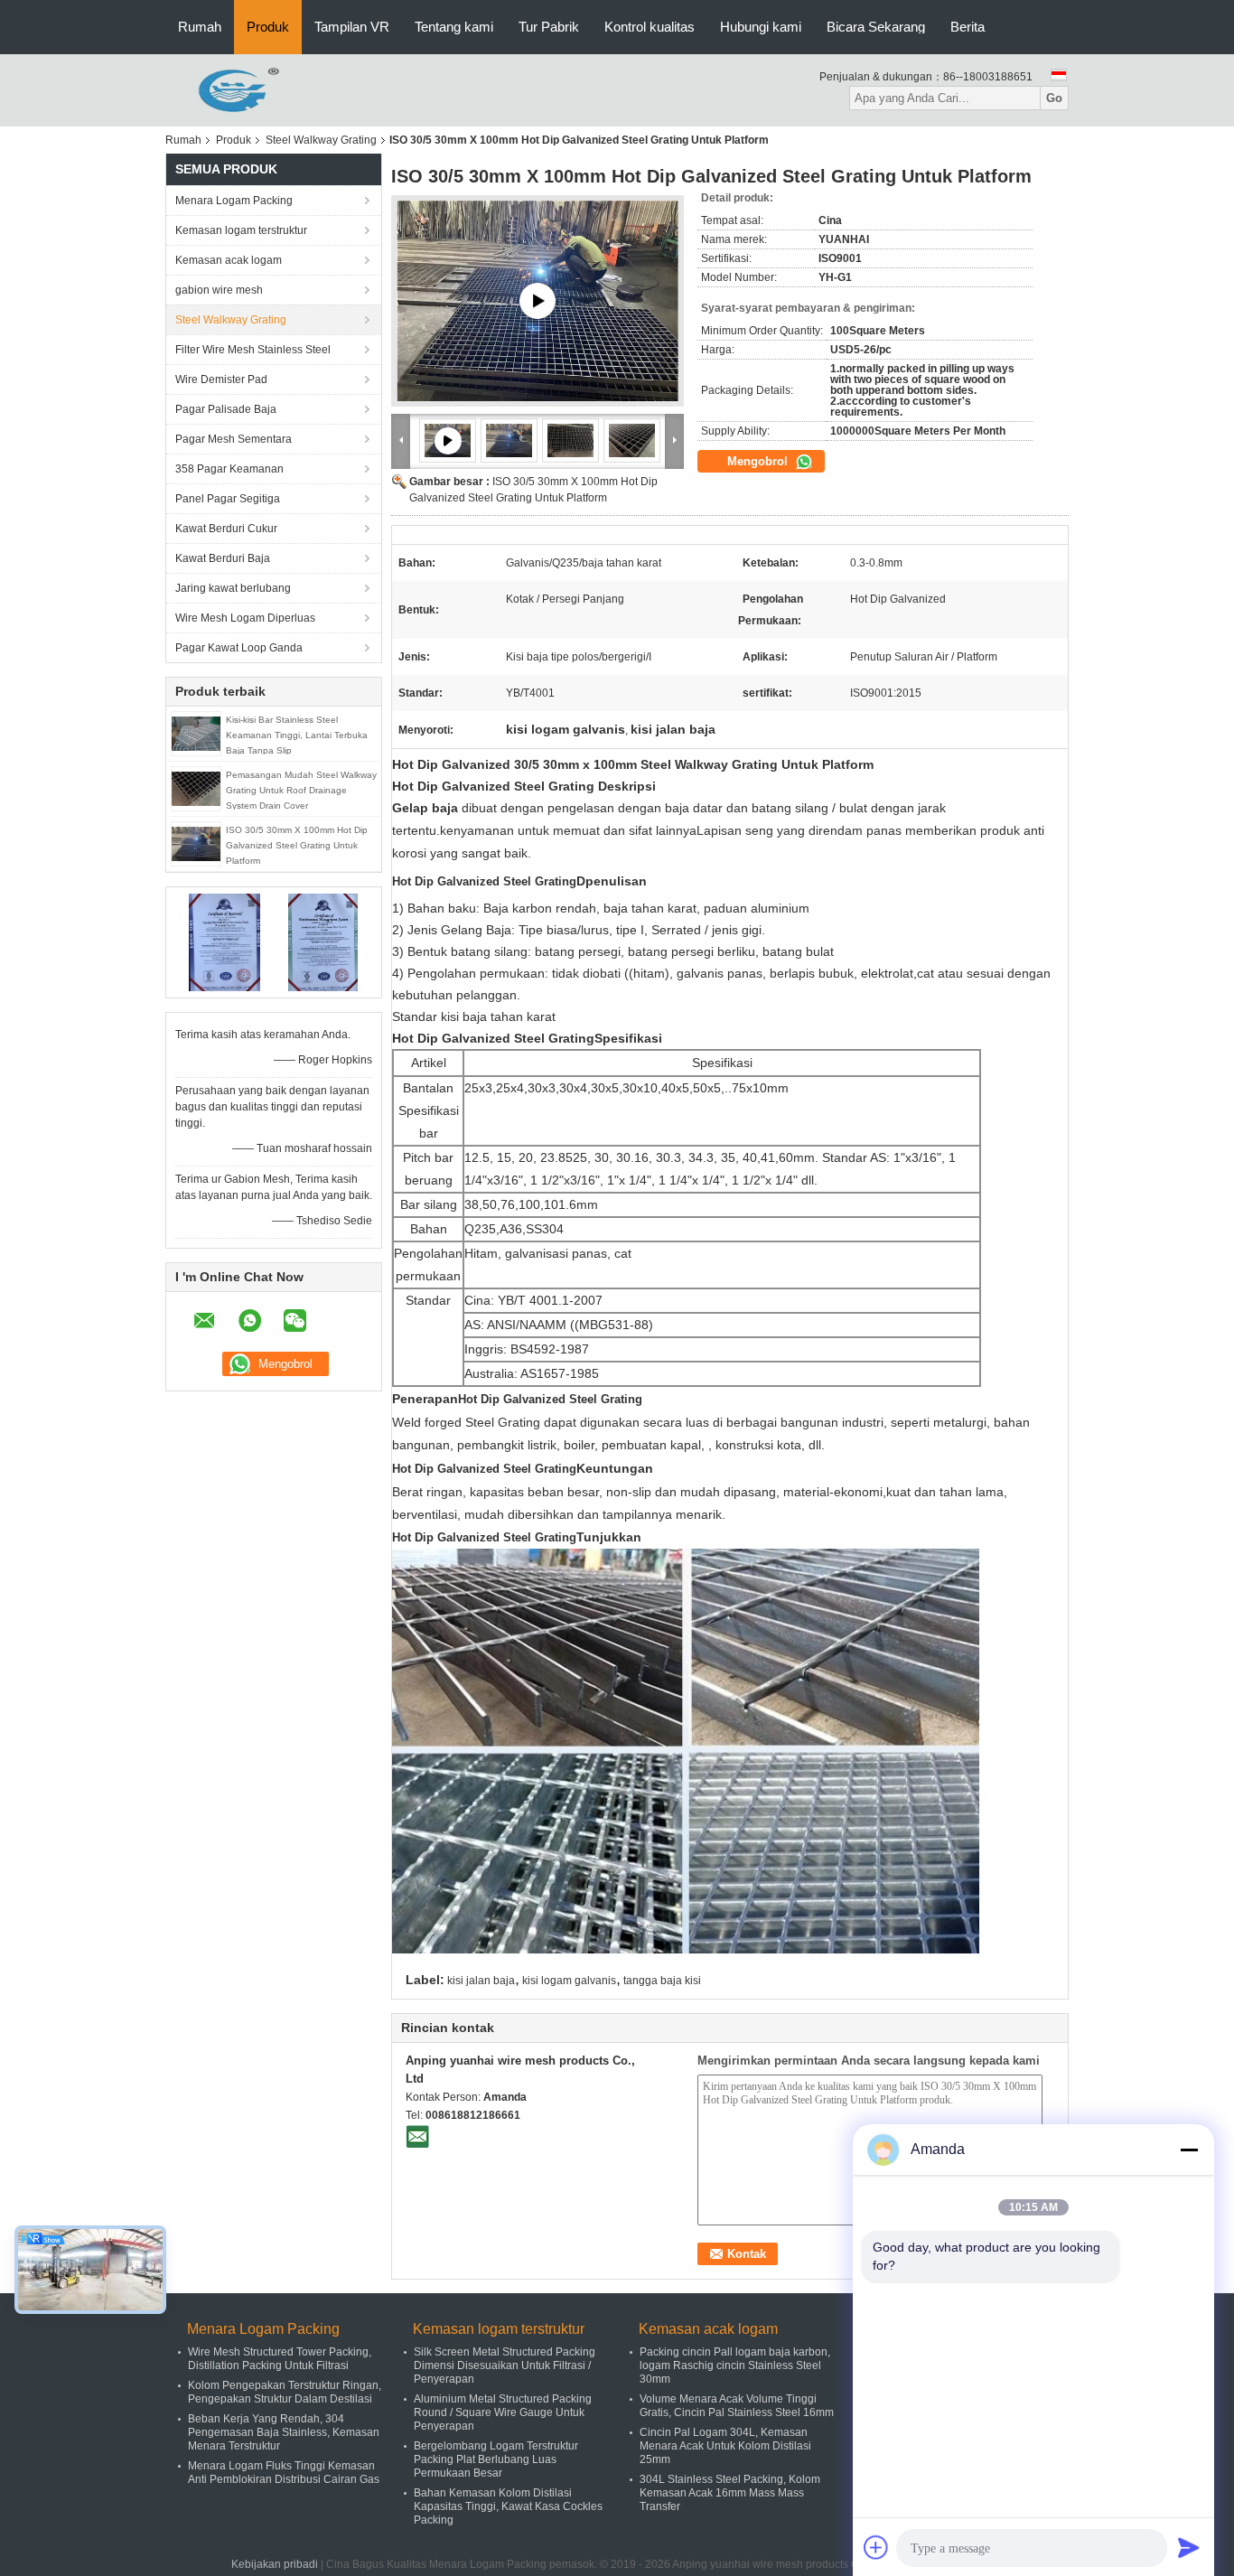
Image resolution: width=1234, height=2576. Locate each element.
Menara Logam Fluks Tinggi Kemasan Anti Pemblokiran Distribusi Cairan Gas (284, 2473)
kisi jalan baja (481, 1981)
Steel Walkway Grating (321, 140)
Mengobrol (759, 461)
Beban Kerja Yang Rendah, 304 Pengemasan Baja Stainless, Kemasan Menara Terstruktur (284, 2432)
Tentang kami (454, 27)
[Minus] (1189, 2150)
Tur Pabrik (549, 27)
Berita (968, 27)
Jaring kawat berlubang (233, 588)
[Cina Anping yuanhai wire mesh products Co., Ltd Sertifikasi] (224, 941)
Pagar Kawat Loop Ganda (239, 648)
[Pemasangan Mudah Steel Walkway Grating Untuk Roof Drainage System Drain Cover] (196, 788)
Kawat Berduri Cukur (226, 529)
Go (1054, 98)
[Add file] (876, 2547)
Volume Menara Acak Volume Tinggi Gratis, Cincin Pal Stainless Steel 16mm (737, 2406)
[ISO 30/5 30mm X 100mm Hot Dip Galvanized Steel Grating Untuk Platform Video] (538, 301)
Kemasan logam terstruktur (241, 230)
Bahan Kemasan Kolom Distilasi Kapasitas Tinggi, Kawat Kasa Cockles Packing (508, 2506)
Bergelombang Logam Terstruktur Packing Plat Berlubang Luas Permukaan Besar (496, 2459)
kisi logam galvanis (569, 1981)
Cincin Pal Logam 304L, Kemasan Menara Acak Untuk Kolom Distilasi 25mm (725, 2446)
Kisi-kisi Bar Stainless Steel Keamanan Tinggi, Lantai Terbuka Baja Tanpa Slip (297, 735)
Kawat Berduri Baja (223, 558)
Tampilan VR (352, 27)
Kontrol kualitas (650, 27)
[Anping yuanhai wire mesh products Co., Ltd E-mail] (417, 2136)
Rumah (200, 27)
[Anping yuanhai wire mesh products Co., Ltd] (225, 89)
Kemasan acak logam (229, 260)
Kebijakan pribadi (275, 2564)
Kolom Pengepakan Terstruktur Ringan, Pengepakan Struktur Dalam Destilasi (285, 2392)
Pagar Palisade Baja (226, 409)
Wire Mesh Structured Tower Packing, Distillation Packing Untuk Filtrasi (280, 2359)
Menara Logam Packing (234, 201)
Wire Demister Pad (221, 379)
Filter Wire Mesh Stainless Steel (253, 350)
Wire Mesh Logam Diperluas (245, 618)
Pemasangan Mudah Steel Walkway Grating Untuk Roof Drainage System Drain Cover (301, 790)
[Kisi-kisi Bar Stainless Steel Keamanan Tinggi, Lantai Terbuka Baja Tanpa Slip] (196, 733)
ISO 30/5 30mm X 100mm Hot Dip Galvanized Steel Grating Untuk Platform (297, 845)
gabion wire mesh (219, 290)
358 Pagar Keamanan (229, 469)
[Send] (1189, 2547)
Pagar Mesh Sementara (234, 439)
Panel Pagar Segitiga (228, 499)
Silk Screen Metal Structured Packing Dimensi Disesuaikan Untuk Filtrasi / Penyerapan (505, 2365)
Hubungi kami (761, 27)
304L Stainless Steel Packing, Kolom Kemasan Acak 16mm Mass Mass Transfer (730, 2493)
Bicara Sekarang (876, 27)
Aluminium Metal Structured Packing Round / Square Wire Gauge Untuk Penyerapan (503, 2412)
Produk (268, 27)
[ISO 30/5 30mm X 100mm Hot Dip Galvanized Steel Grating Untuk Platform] (196, 843)
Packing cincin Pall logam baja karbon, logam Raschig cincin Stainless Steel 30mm (735, 2365)
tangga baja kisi (662, 1981)
